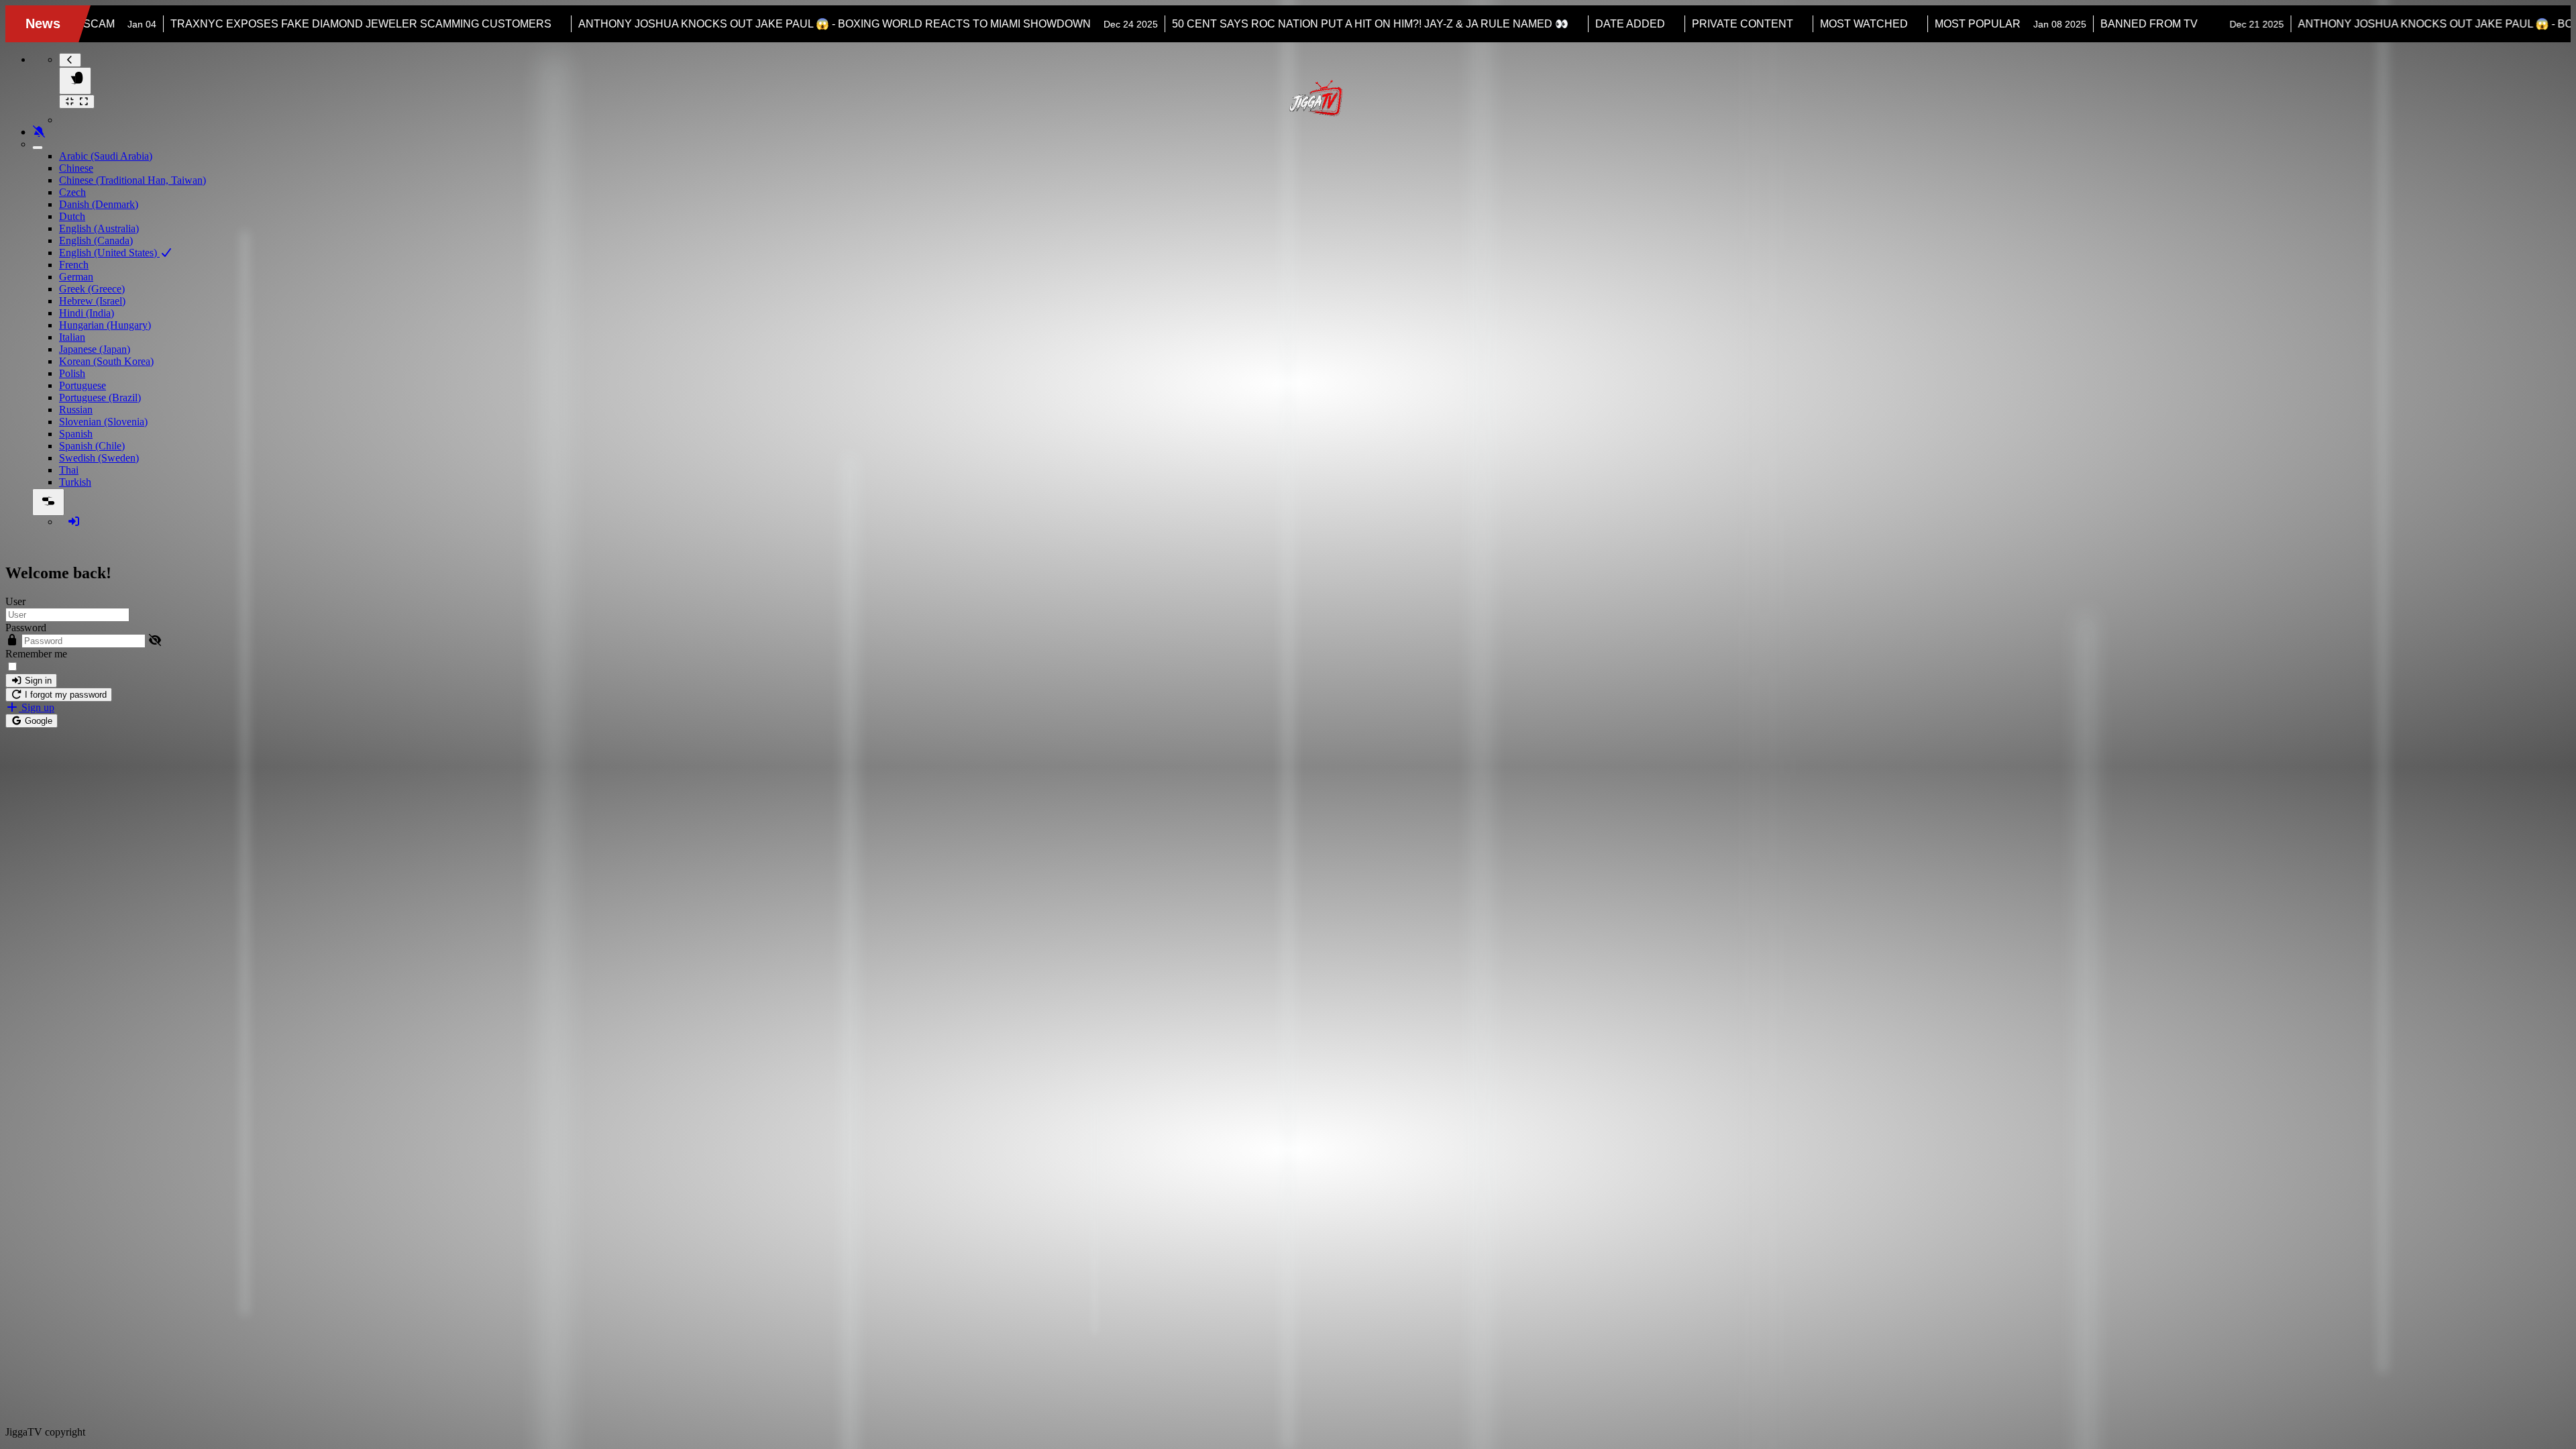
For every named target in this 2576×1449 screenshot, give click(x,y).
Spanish (76, 434)
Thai (69, 470)
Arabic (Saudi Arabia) (106, 156)
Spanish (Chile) (92, 446)
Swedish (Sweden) (99, 458)
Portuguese (83, 385)
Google (37, 721)
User (15, 601)
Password (26, 628)
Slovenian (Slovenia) (103, 422)
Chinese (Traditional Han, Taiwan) (132, 180)
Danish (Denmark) (99, 204)
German (76, 277)
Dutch (72, 216)
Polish (72, 373)
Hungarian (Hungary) (105, 325)
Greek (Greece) (92, 289)
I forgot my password (64, 695)
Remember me (36, 654)
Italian (72, 337)
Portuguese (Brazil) (100, 397)
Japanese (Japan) (95, 349)
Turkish (75, 482)
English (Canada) (96, 240)
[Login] (74, 522)
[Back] (70, 60)
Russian (76, 410)
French (74, 265)
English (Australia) (99, 228)
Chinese (76, 168)
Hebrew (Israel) (92, 301)
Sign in (37, 681)
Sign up (37, 707)
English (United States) (109, 253)
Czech (72, 192)
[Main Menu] (75, 81)
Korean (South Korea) (106, 361)
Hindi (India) (87, 313)
